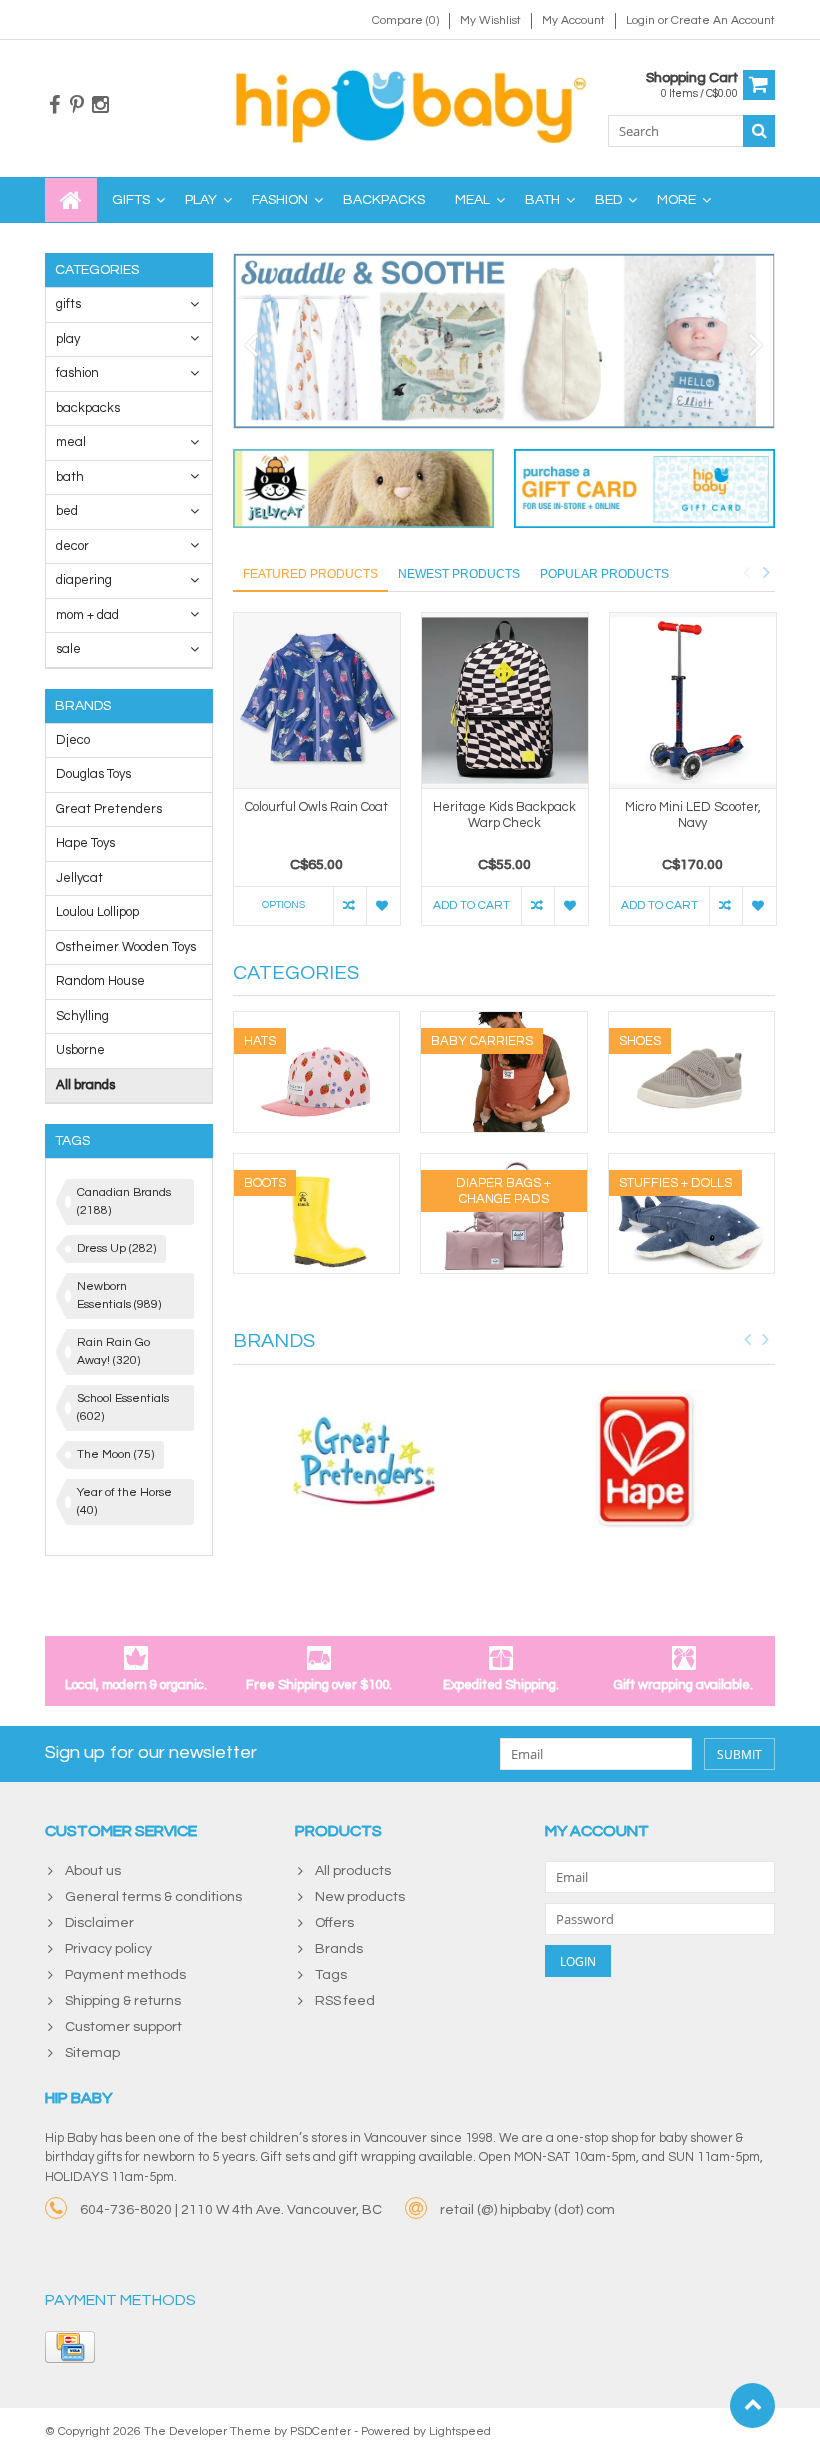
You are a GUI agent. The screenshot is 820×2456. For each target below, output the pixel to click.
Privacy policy (108, 1949)
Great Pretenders (109, 809)
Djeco (73, 740)
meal (472, 200)
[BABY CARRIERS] (504, 1022)
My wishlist (490, 20)
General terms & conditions (153, 1897)
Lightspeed (460, 2431)
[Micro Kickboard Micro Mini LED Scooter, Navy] (693, 700)
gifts (131, 200)
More (676, 200)
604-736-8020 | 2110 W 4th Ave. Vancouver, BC (231, 2210)
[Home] (71, 200)
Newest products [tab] (459, 574)
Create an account (723, 20)
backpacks (384, 200)
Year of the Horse (124, 1501)
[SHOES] (692, 1022)
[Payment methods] (70, 2347)
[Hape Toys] (645, 1460)
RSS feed (345, 2001)
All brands (85, 1085)
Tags (331, 1975)
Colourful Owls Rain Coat (316, 807)
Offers (334, 1923)
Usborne (80, 1050)
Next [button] (766, 572)
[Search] (759, 131)
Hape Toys (85, 843)
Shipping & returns (123, 2001)
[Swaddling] (504, 341)
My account (573, 20)
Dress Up (116, 1248)
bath (542, 200)
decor (72, 546)
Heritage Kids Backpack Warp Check (504, 815)
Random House (100, 981)
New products (360, 1897)
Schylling (82, 1016)
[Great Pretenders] (364, 1460)
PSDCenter (320, 2431)
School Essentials (123, 1407)
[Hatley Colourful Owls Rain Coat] (317, 700)
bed (608, 200)
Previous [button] (746, 572)
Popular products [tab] (604, 574)
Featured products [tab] (310, 574)
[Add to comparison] (349, 906)
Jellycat (79, 878)
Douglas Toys (93, 774)
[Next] (756, 346)
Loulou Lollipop (97, 912)
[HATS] (317, 1022)
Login (642, 20)
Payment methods (125, 1975)
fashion (280, 200)
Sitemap (92, 2053)
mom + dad (87, 615)
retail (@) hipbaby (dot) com (527, 2210)
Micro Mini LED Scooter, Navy (693, 815)
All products (353, 1871)
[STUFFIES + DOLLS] (692, 1164)
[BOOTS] (317, 1164)
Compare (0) (405, 20)
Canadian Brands (124, 1201)
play (201, 200)
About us (93, 1871)
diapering (84, 580)
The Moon (115, 1454)
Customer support (123, 2027)
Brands (339, 1949)
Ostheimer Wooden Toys (126, 947)
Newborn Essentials (119, 1295)
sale (68, 649)
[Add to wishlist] (382, 906)
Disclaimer (99, 1923)
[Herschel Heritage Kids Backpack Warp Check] (505, 700)
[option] (317, 779)
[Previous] (251, 346)
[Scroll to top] (752, 2405)
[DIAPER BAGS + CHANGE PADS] (504, 1164)
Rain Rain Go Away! (113, 1351)
